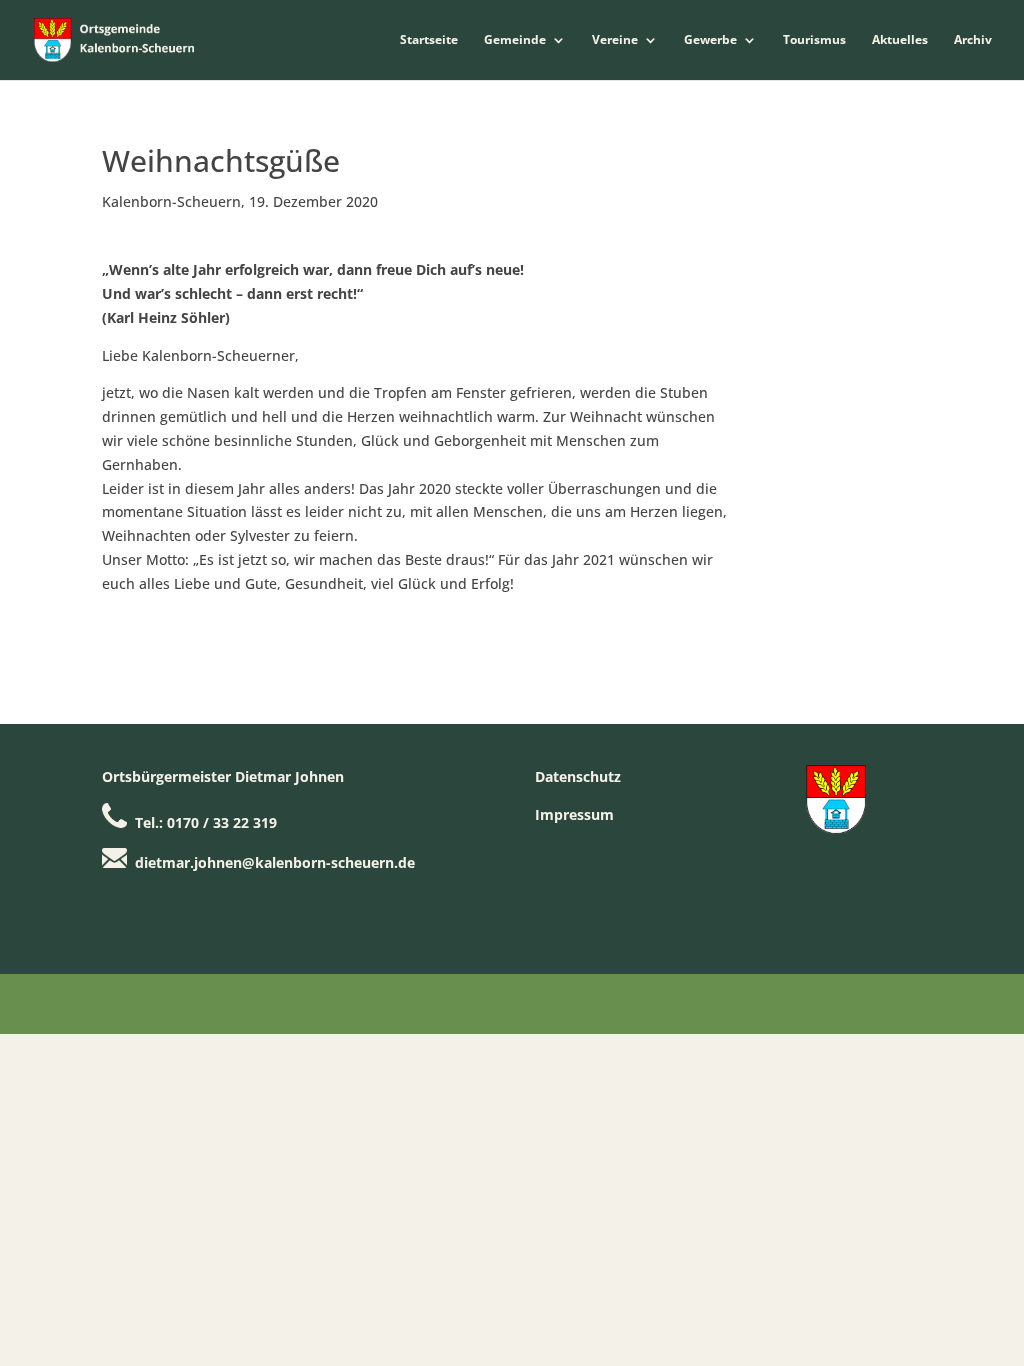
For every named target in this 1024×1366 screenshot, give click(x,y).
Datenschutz (578, 776)
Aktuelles (900, 40)
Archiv (973, 40)
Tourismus (814, 40)
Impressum (574, 814)
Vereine (615, 40)
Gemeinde (515, 40)
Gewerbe (710, 40)
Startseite (429, 40)
